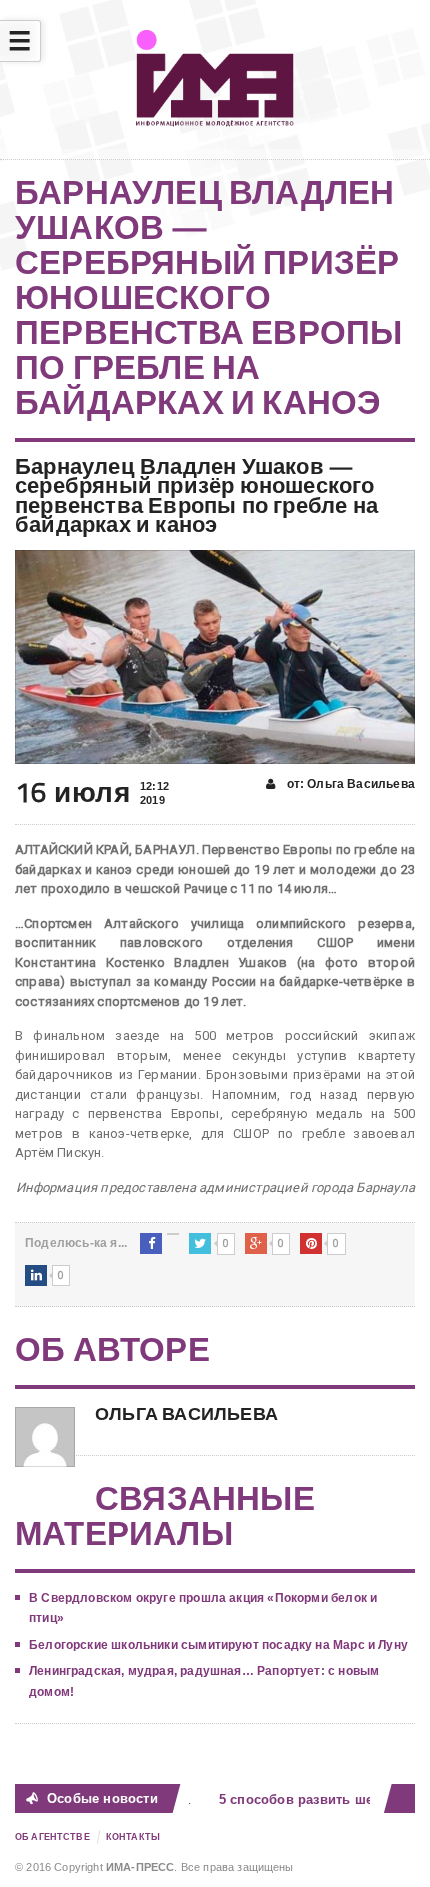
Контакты (133, 1837)
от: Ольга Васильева (349, 784)
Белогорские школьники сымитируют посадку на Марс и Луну (218, 1645)
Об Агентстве (52, 1837)
